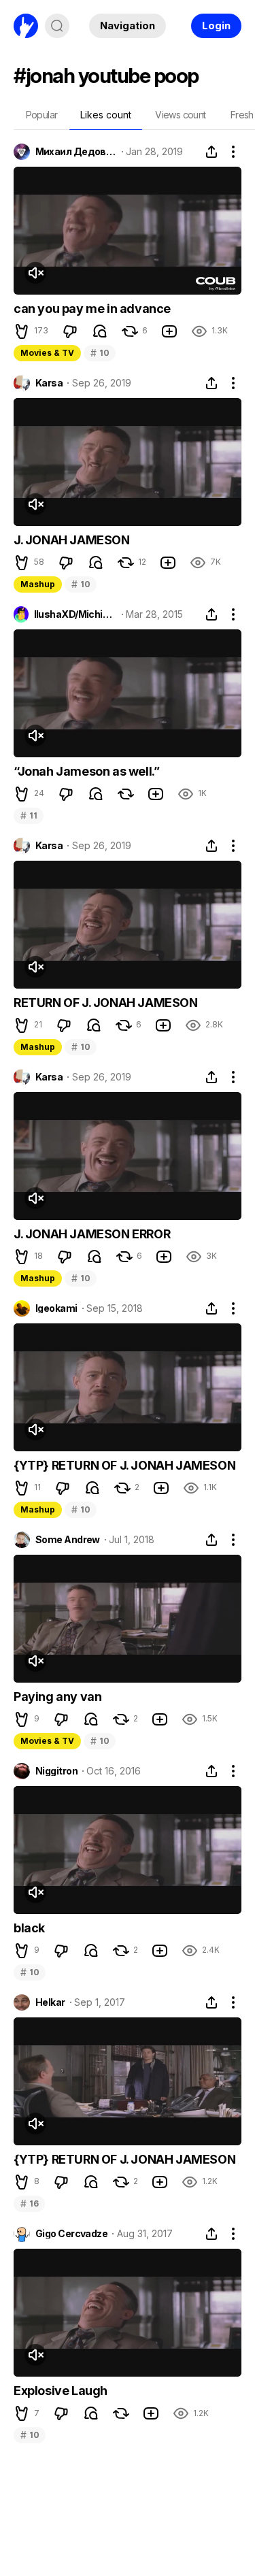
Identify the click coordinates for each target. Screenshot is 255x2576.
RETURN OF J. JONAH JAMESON (106, 1003)
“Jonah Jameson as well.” (86, 771)
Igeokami (56, 1308)
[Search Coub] (57, 26)
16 (29, 2203)
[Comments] (100, 331)
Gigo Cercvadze (71, 2234)
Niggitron (56, 1771)
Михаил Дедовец (76, 152)
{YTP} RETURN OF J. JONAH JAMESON (124, 1465)
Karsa (49, 383)
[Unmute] (35, 273)
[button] (22, 331)
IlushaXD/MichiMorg (75, 614)
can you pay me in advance (92, 309)
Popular (42, 115)
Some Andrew (68, 1540)
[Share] (211, 152)
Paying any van (57, 1697)
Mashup (38, 584)
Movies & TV (47, 353)
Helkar (50, 2002)
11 (29, 815)
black (29, 1928)
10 (100, 353)
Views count (180, 115)
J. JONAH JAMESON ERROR (92, 1234)
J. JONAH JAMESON (72, 540)
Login (216, 26)
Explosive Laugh (61, 2391)
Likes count (106, 115)
